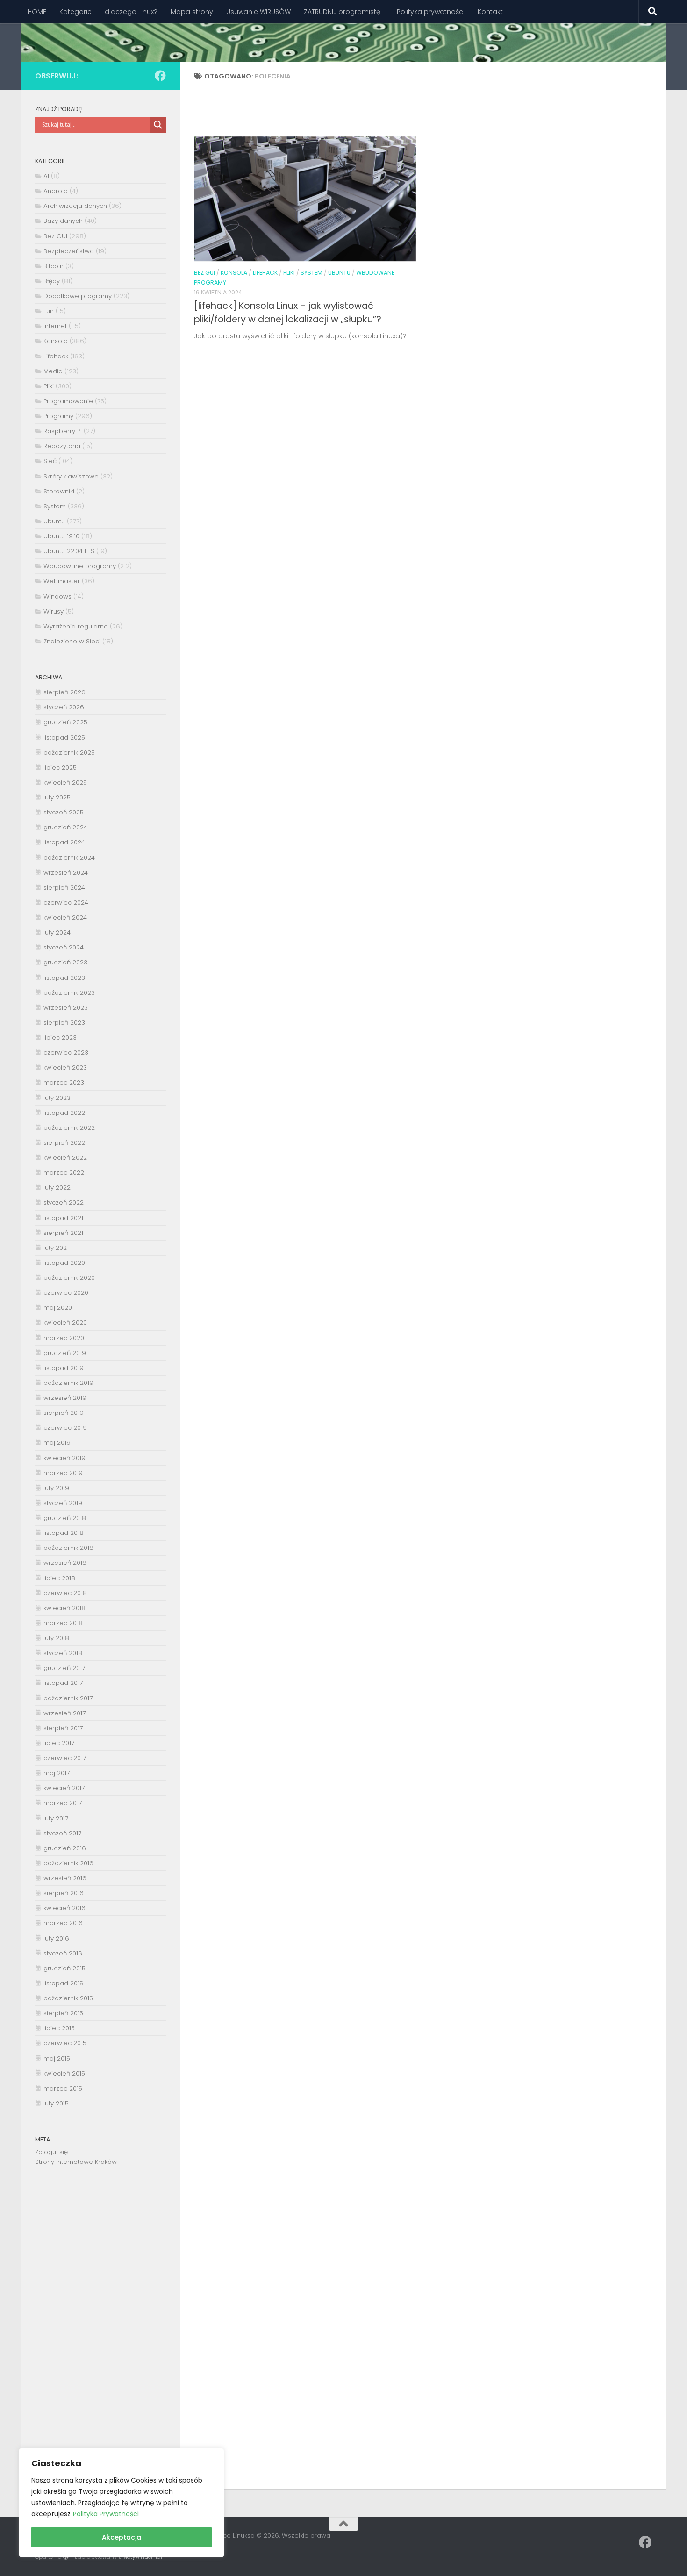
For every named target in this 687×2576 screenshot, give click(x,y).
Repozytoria (62, 446)
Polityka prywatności (431, 12)
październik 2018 (68, 1548)
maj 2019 (57, 1443)
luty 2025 (57, 797)
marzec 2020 (64, 1338)
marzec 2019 (63, 1473)
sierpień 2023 (64, 1023)
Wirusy (54, 611)
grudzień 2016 (65, 1848)
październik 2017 (68, 1698)
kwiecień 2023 (65, 1067)
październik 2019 (68, 1383)
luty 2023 (57, 1098)
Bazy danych (63, 221)
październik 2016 (68, 1863)
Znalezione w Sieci (72, 641)
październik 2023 (69, 993)
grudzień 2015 (64, 1968)
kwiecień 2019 (64, 1458)
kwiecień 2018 (64, 1608)
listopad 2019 (64, 1368)
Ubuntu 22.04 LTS (69, 551)
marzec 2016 (63, 1923)
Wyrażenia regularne (76, 626)
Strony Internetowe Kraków (76, 2162)
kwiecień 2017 (64, 1788)
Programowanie (68, 401)
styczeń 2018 (63, 1653)
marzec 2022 (64, 1173)
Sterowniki (59, 491)
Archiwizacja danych (75, 206)
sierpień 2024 (64, 888)
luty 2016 (56, 1938)
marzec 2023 (64, 1082)
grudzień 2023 (65, 962)
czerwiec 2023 (66, 1053)
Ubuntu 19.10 (61, 536)
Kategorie (75, 12)
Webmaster (62, 581)
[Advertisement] (100, 2330)
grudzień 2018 (65, 1518)
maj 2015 (57, 2059)
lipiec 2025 (60, 767)
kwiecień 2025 (65, 782)
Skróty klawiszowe (71, 476)
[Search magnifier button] (158, 125)
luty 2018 (56, 1638)
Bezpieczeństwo (69, 251)
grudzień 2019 (65, 1353)
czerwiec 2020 (66, 1293)
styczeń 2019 (63, 1503)
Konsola (234, 273)
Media (53, 371)
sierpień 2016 (64, 1893)
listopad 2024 (64, 842)
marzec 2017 (63, 1803)
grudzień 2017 (64, 1668)
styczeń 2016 (63, 1953)
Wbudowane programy (80, 566)
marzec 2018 (63, 1623)
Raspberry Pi (63, 431)
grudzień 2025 (65, 722)
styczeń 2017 (62, 1833)
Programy (58, 416)
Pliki (289, 273)
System (311, 273)
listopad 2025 (64, 738)
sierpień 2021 (63, 1233)
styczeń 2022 (64, 1202)
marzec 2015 (63, 2088)
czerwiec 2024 (66, 903)
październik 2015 (68, 1998)
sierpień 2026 (64, 692)
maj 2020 (58, 1308)
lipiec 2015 (59, 2028)
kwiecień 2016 (64, 1908)
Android (56, 191)
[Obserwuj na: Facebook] (160, 76)
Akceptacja (122, 2537)
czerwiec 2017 (65, 1758)
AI (46, 176)
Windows (57, 596)
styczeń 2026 (64, 707)
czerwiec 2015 (65, 2043)
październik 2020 (69, 1278)
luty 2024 (57, 932)
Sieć (50, 461)
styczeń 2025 (64, 812)
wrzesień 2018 (65, 1563)
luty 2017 (56, 1818)
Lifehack (265, 273)
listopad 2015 (63, 1983)
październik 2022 (69, 1128)
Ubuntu (339, 273)
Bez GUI (204, 273)
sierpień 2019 (64, 1413)
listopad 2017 (63, 1683)
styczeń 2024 (64, 947)
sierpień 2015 (63, 2013)
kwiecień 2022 (65, 1158)
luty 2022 (57, 1188)
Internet (55, 326)
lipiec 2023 (60, 1038)
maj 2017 (57, 1773)
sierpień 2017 (63, 1728)
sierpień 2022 (64, 1143)
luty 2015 (56, 2103)
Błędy (52, 281)
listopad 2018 (64, 1533)
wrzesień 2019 (65, 1398)
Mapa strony (192, 12)
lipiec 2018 (59, 1578)
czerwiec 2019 (65, 1428)
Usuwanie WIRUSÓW (258, 12)
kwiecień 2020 (65, 1323)
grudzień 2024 (65, 827)
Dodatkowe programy (78, 296)
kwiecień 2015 (64, 2073)
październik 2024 (69, 858)
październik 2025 (69, 753)
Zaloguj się (51, 2152)
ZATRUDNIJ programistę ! (344, 12)
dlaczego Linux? (131, 12)
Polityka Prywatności (106, 2514)
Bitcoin (54, 266)
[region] (122, 2503)
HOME (37, 12)
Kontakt (490, 12)
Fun (49, 311)
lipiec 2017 (59, 1743)
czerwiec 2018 (65, 1593)
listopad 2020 (64, 1263)
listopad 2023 (64, 978)
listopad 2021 (63, 1218)
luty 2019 (56, 1488)
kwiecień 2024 (65, 917)
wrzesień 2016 (65, 1878)
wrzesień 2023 (66, 1008)
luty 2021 (56, 1248)
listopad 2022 (64, 1113)
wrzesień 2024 (66, 873)
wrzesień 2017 (64, 1713)
